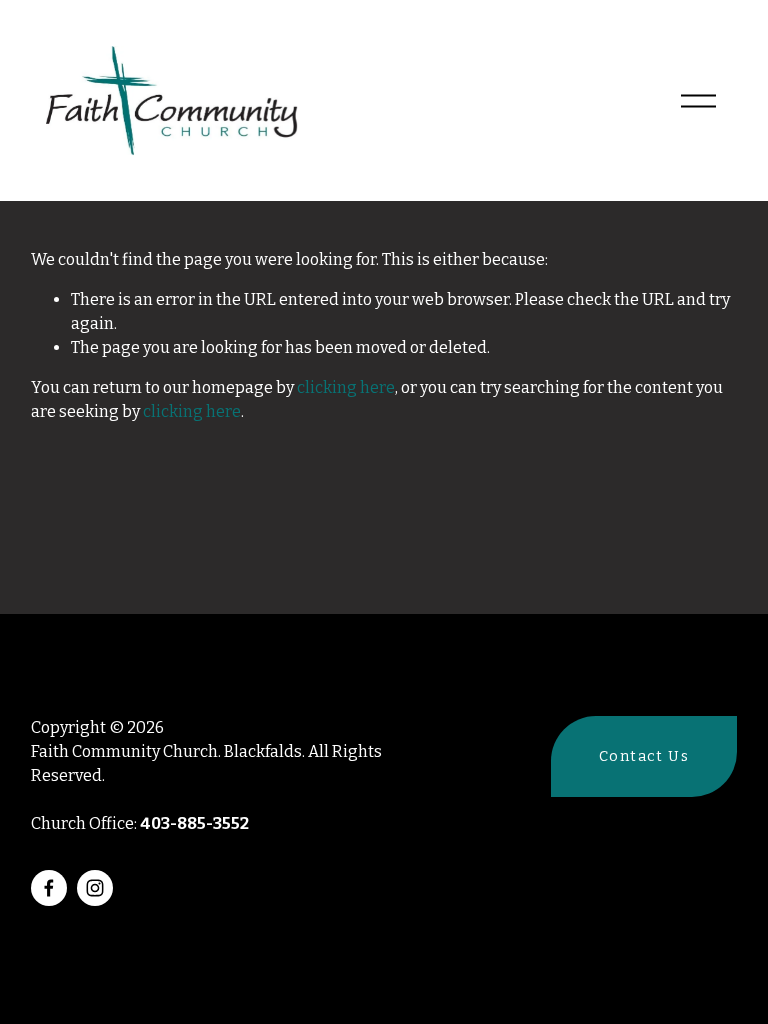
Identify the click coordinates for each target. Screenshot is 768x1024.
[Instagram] (95, 888)
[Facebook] (49, 888)
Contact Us (644, 756)
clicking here (346, 387)
